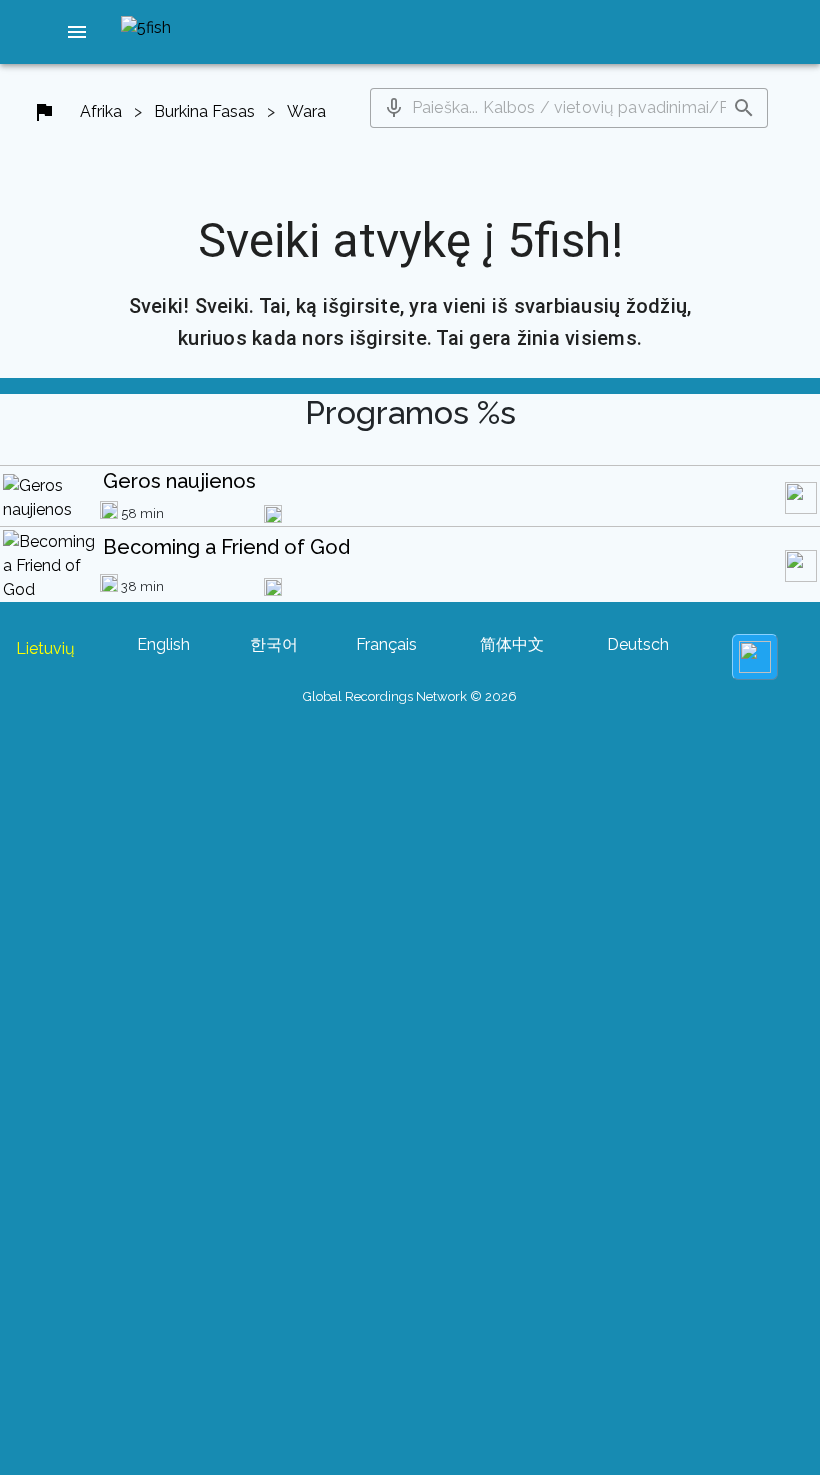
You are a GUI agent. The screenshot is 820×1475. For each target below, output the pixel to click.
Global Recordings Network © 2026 (410, 696)
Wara (306, 111)
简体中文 (512, 644)
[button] (77, 32)
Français (386, 644)
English (163, 644)
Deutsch (638, 644)
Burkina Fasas (204, 111)
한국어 (274, 644)
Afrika (101, 111)
